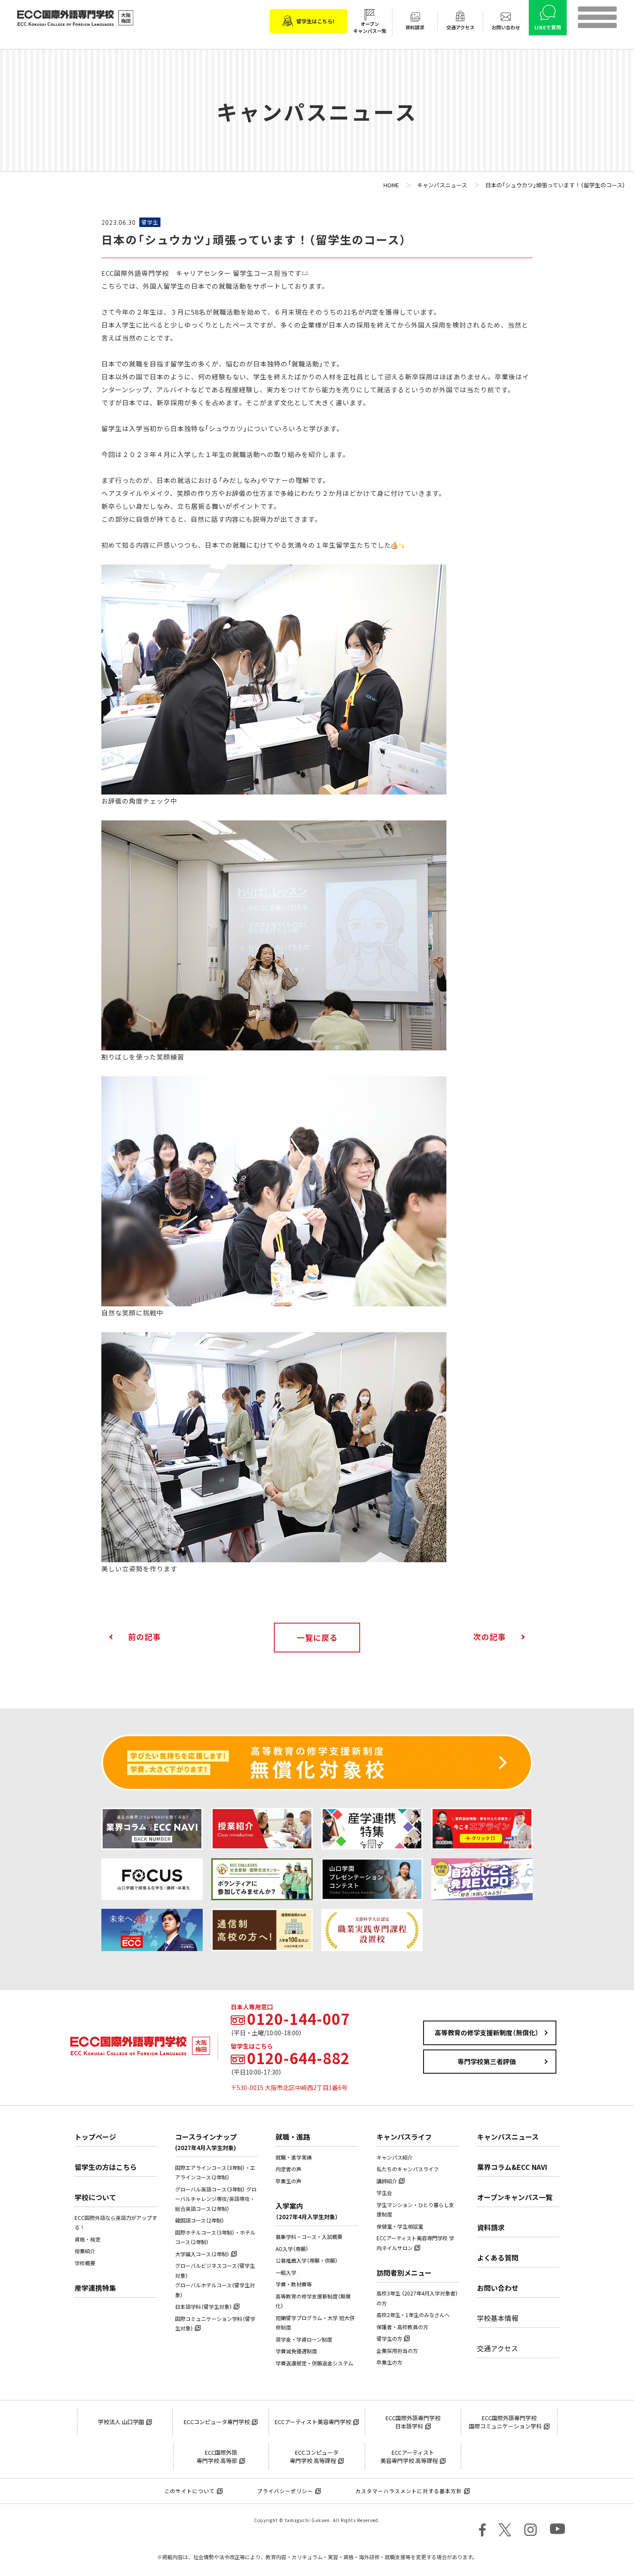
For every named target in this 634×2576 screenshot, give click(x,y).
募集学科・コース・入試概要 (309, 2237)
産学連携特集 (95, 2288)
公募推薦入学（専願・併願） (307, 2261)
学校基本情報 (498, 2318)
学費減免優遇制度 (296, 2351)
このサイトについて (190, 2491)
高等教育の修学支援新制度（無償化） (487, 2033)
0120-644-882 (298, 2058)
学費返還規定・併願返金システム (314, 2363)
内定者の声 (289, 2169)
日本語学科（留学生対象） (204, 2307)
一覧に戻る (317, 1638)
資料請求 (491, 2227)
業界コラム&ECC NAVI (512, 2167)
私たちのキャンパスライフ (408, 2169)
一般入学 (286, 2273)
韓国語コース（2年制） (200, 2220)
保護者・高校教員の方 (402, 2327)
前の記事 (144, 1637)
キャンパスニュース (508, 2137)
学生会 (384, 2193)
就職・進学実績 (294, 2157)
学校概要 (85, 2263)
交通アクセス (497, 2348)
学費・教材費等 (294, 2284)
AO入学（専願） (292, 2249)
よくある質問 (498, 2258)
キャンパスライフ (404, 2137)
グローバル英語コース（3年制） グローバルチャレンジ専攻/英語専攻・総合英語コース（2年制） (216, 2199)
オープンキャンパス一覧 (515, 2197)
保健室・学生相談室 (400, 2226)
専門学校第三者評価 (487, 2062)
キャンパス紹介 (395, 2157)
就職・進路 (293, 2137)
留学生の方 (389, 2339)
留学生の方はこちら (106, 2167)
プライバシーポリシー (285, 2491)
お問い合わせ (498, 2288)
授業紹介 (85, 2251)
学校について (95, 2197)
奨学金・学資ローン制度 (304, 2340)
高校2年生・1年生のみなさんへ (413, 2315)
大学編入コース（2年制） (202, 2254)
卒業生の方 (389, 2362)
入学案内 (307, 2211)
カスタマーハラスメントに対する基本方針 (409, 2491)
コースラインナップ (206, 2142)
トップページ (95, 2137)
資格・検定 (88, 2239)
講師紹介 (387, 2181)
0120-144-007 (298, 2019)
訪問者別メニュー (404, 2273)
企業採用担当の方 (397, 2351)
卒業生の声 (289, 2181)
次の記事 (490, 1637)
